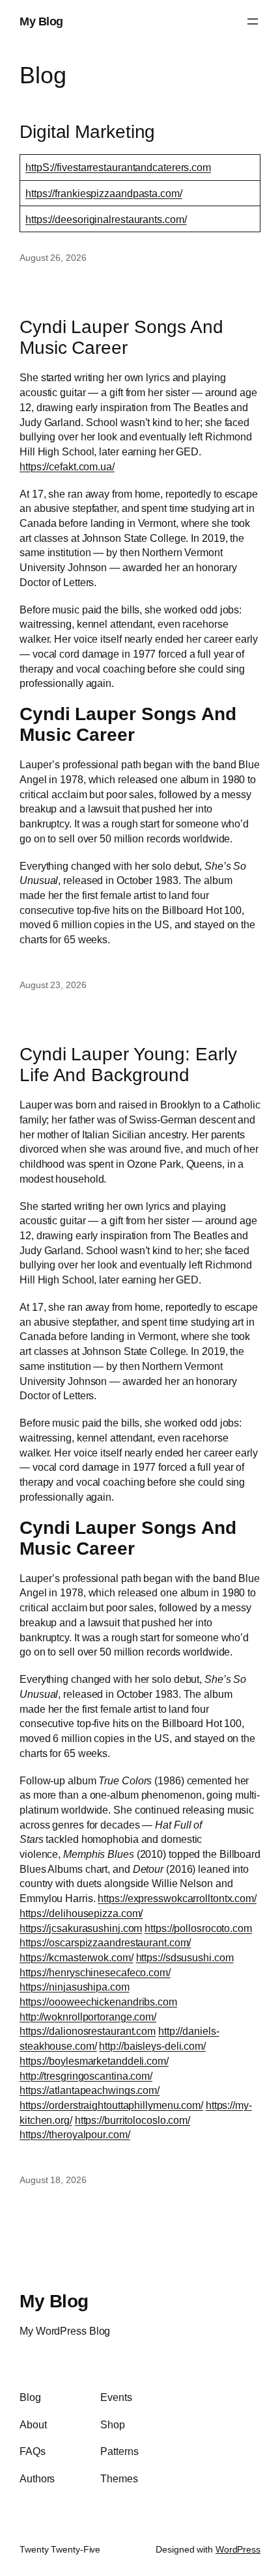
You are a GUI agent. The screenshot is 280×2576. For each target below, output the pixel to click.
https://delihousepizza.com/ (81, 1913)
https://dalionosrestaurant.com (88, 2031)
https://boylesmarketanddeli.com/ (94, 2061)
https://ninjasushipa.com (75, 1987)
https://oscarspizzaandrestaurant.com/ (105, 1942)
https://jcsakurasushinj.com (81, 1928)
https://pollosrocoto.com (198, 1928)
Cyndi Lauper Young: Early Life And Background (128, 1064)
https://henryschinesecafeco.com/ (95, 1972)
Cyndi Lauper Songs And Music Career (121, 337)
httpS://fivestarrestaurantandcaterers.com (118, 167)
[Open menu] (253, 21)
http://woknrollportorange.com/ (88, 2017)
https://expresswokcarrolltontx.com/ (177, 1898)
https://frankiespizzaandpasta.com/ (104, 193)
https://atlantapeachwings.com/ (90, 2090)
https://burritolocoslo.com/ (133, 2120)
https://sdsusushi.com (185, 1957)
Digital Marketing (87, 131)
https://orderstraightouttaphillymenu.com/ (111, 2105)
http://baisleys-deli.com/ (152, 2046)
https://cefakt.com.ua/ (67, 466)
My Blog (41, 21)
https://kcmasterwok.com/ (77, 1957)
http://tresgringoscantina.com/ (86, 2076)
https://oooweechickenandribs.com (98, 2002)
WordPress (238, 2549)
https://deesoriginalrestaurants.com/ (106, 219)
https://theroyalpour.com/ (75, 2134)
